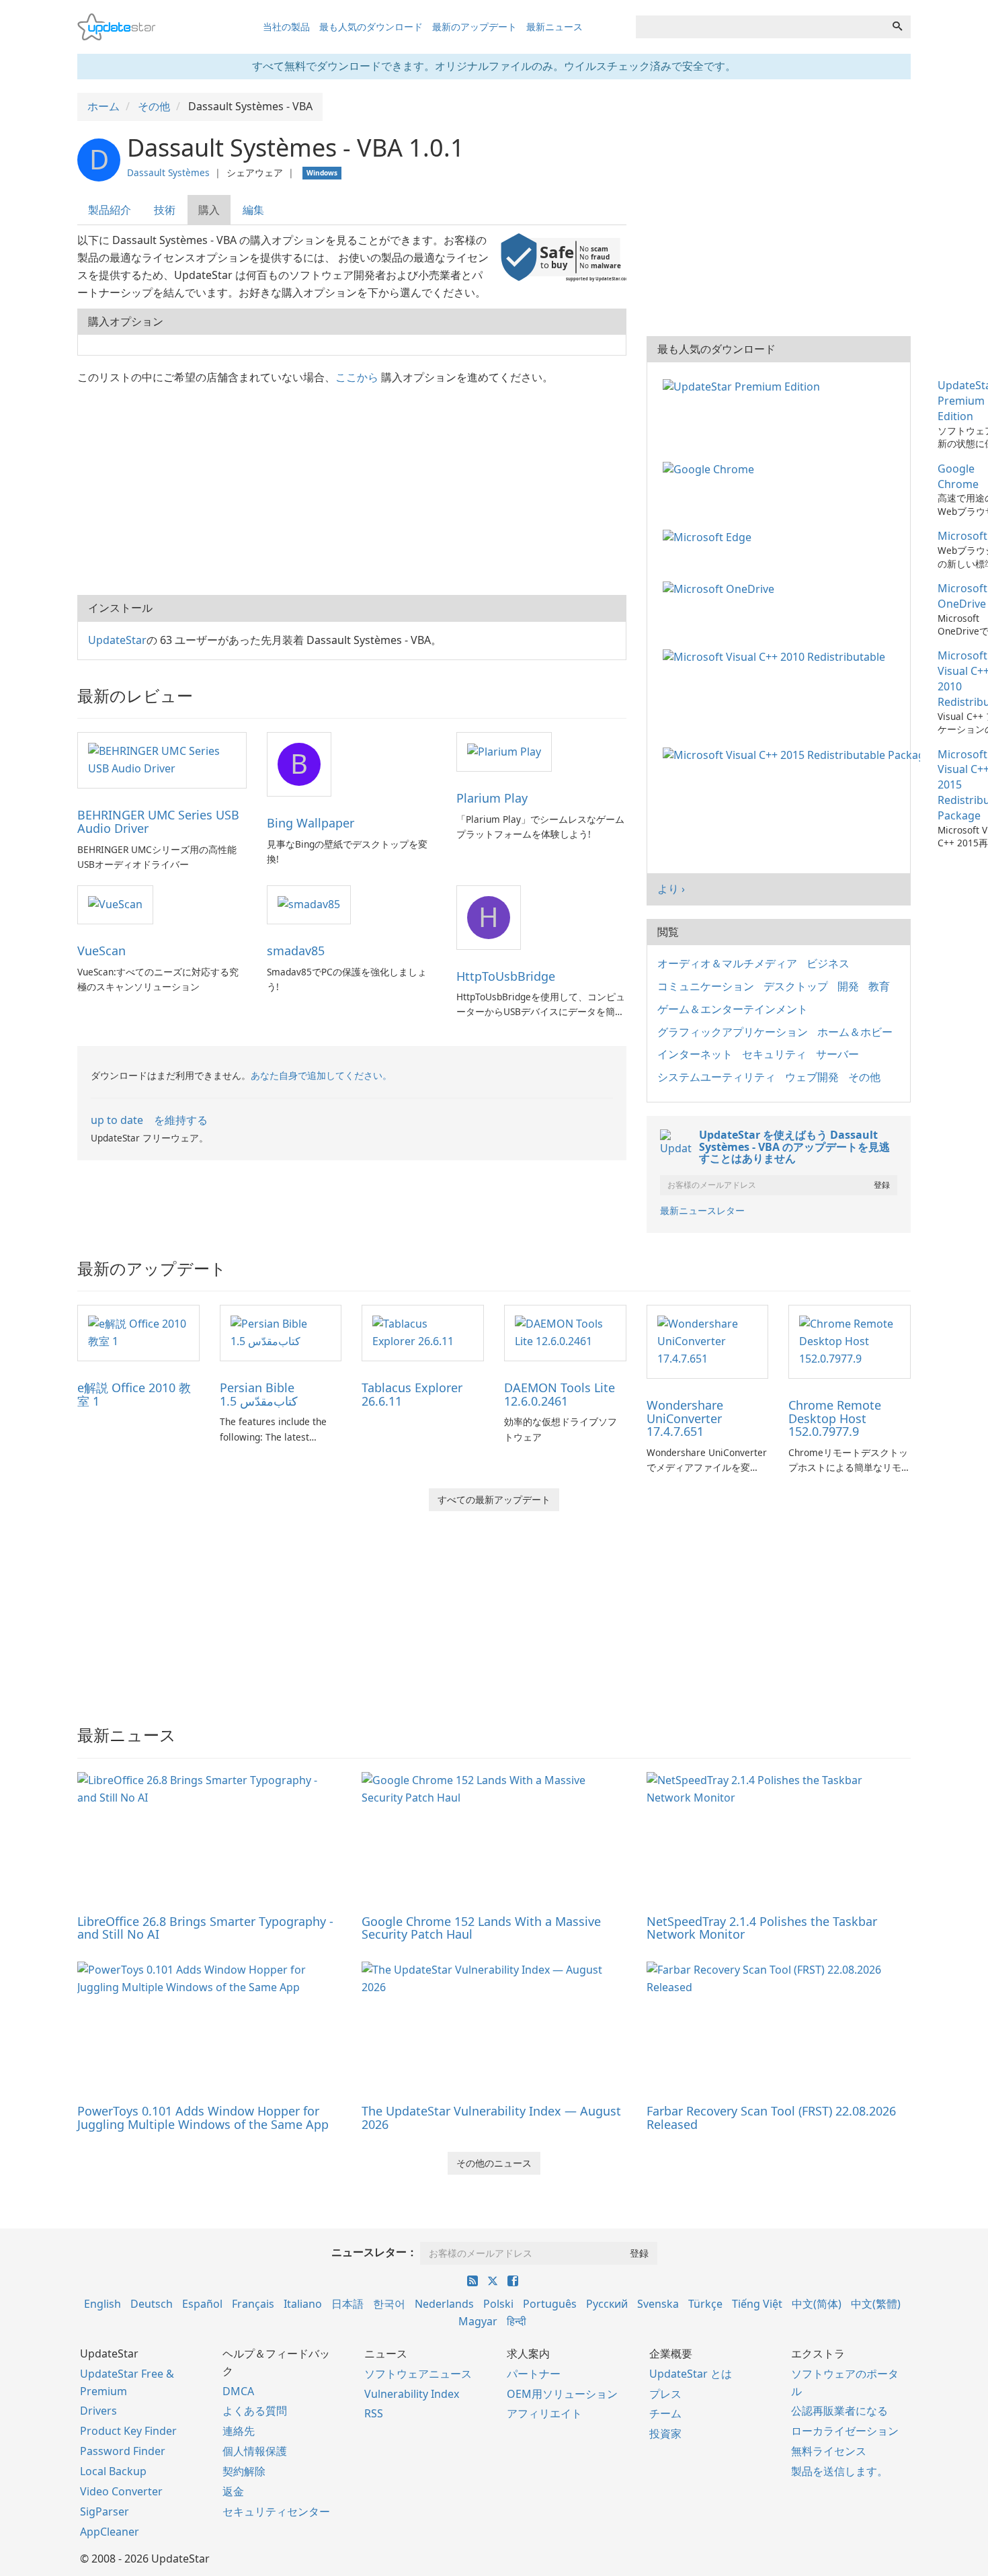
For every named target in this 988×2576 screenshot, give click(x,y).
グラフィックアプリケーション (733, 1032)
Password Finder (123, 2451)
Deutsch (152, 2304)
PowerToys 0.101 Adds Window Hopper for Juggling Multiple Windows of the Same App (203, 2118)
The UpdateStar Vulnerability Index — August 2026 (491, 2118)
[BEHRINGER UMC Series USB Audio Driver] (162, 759)
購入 (209, 210)
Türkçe (705, 2304)
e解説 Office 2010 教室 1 (134, 1394)
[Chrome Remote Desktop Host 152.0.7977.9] (850, 1340)
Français (253, 2304)
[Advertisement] (352, 487)
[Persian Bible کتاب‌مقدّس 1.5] (281, 1332)
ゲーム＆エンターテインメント (733, 1009)
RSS (374, 2413)
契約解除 (244, 2471)
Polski (498, 2304)
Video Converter (121, 2491)
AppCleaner (110, 2532)
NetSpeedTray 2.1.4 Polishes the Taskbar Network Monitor (762, 1928)
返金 (233, 2491)
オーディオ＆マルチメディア (727, 963)
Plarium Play (492, 798)
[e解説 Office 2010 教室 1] (138, 1332)
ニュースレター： (374, 2252)
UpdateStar (117, 640)
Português (550, 2304)
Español (202, 2304)
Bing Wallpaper (311, 823)
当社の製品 (286, 27)
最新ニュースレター (702, 1210)
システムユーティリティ (716, 1077)
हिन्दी (517, 2321)
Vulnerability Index (412, 2394)
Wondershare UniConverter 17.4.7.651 (685, 1418)
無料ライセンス (829, 2451)
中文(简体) (817, 2304)
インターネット (695, 1054)
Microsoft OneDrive (962, 596)
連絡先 (239, 2431)
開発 (848, 986)
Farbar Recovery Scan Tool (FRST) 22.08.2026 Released (771, 2118)
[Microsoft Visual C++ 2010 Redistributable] (777, 655)
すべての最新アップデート (494, 1499)
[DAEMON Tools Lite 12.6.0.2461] (565, 1332)
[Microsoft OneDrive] (721, 588)
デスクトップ (796, 986)
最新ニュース (554, 27)
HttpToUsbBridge (506, 976)
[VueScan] (115, 904)
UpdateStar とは (691, 2374)
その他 (864, 1077)
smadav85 (296, 951)
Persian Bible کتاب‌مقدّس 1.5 (259, 1394)
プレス (665, 2394)
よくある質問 (255, 2411)
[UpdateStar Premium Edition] (744, 385)
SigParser (105, 2511)
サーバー (837, 1054)
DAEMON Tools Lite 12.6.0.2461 (560, 1394)
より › (671, 889)
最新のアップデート (475, 27)
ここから (357, 377)
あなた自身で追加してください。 (321, 1075)
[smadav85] (309, 904)
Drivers (98, 2411)
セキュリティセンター (276, 2511)
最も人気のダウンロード (371, 27)
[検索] (897, 27)
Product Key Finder (128, 2431)
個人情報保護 (255, 2451)
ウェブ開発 (812, 1077)
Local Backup (113, 2471)
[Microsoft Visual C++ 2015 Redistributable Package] (794, 754)
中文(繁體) (876, 2304)
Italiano (303, 2304)
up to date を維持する (149, 1120)
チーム (665, 2413)
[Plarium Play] (504, 751)
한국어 (389, 2304)
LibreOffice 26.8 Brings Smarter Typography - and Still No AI (205, 1928)
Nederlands (444, 2304)
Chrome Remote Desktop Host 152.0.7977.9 (835, 1418)
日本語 (347, 2304)
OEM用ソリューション (562, 2394)
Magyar (478, 2321)
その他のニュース (494, 2163)
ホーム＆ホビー (855, 1032)
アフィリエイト (544, 2413)
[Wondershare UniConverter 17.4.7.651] (708, 1340)
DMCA (238, 2391)
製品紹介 (110, 210)
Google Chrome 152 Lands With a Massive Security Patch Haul (481, 1928)
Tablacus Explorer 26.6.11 (412, 1394)
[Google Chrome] (711, 469)
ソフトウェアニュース (418, 2374)
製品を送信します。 (839, 2471)
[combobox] (760, 27)
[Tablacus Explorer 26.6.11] (423, 1332)
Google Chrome (958, 476)
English (102, 2304)
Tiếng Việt (757, 2304)
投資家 (665, 2433)
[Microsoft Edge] (710, 536)
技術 (165, 210)
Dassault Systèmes (168, 172)
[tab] (110, 210)
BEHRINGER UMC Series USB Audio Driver (158, 821)
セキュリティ (774, 1054)
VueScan (101, 951)
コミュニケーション (706, 986)
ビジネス (828, 963)
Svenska (658, 2304)
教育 (879, 986)
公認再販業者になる (839, 2411)
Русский (607, 2304)
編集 (253, 210)
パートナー (534, 2374)
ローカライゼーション (845, 2431)
